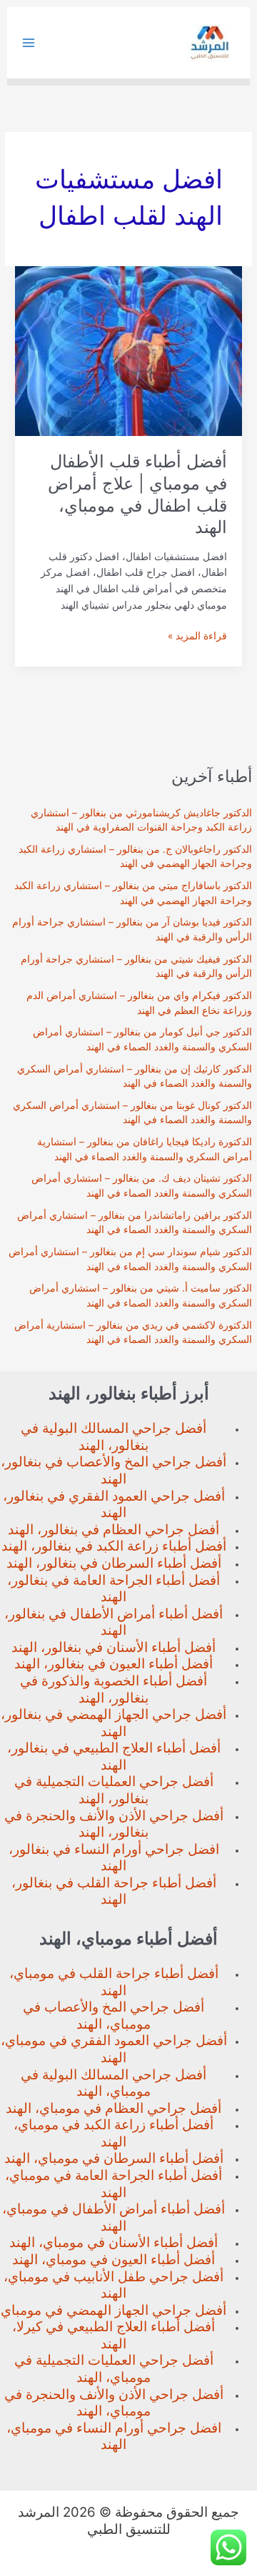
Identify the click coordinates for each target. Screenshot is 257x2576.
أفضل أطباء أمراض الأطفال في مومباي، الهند (114, 2217)
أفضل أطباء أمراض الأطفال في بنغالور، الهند (114, 1622)
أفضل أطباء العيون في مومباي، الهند (114, 2260)
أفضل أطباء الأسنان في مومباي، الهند (114, 2242)
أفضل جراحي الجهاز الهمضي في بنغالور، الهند (114, 1723)
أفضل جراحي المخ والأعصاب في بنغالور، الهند (114, 1470)
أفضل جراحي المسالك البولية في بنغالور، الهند (114, 1437)
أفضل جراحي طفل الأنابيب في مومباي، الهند (114, 2285)
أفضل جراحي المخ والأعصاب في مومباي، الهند (114, 2015)
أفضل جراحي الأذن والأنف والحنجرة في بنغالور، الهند (114, 1824)
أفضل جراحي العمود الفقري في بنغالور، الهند (114, 1505)
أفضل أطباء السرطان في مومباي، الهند (114, 2158)
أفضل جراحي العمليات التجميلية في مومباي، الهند (114, 2369)
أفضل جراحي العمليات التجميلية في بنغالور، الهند (114, 1790)
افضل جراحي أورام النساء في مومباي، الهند (114, 2436)
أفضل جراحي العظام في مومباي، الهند (114, 2108)
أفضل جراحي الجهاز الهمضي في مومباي (114, 2310)
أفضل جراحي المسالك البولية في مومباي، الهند (114, 2083)
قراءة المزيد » (197, 637)
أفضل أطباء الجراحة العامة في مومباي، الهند (114, 2184)
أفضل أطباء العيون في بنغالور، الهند (114, 1664)
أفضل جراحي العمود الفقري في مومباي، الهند (114, 2049)
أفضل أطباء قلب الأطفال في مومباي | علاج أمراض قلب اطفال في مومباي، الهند (137, 494)
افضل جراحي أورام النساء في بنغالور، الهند (114, 1858)
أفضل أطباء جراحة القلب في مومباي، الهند (114, 1982)
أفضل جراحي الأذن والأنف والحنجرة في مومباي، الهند (114, 2403)
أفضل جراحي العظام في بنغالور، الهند (114, 1530)
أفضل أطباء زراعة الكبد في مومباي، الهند (114, 2133)
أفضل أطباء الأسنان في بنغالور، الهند (114, 1647)
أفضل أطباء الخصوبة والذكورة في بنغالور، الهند (114, 1689)
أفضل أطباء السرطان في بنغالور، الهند (114, 1563)
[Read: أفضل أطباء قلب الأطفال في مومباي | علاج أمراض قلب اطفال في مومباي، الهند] (128, 350)
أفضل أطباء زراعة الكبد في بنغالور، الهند (114, 1546)
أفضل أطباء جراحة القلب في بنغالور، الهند (114, 1891)
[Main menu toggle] (29, 43)
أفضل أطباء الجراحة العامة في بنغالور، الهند (114, 1589)
